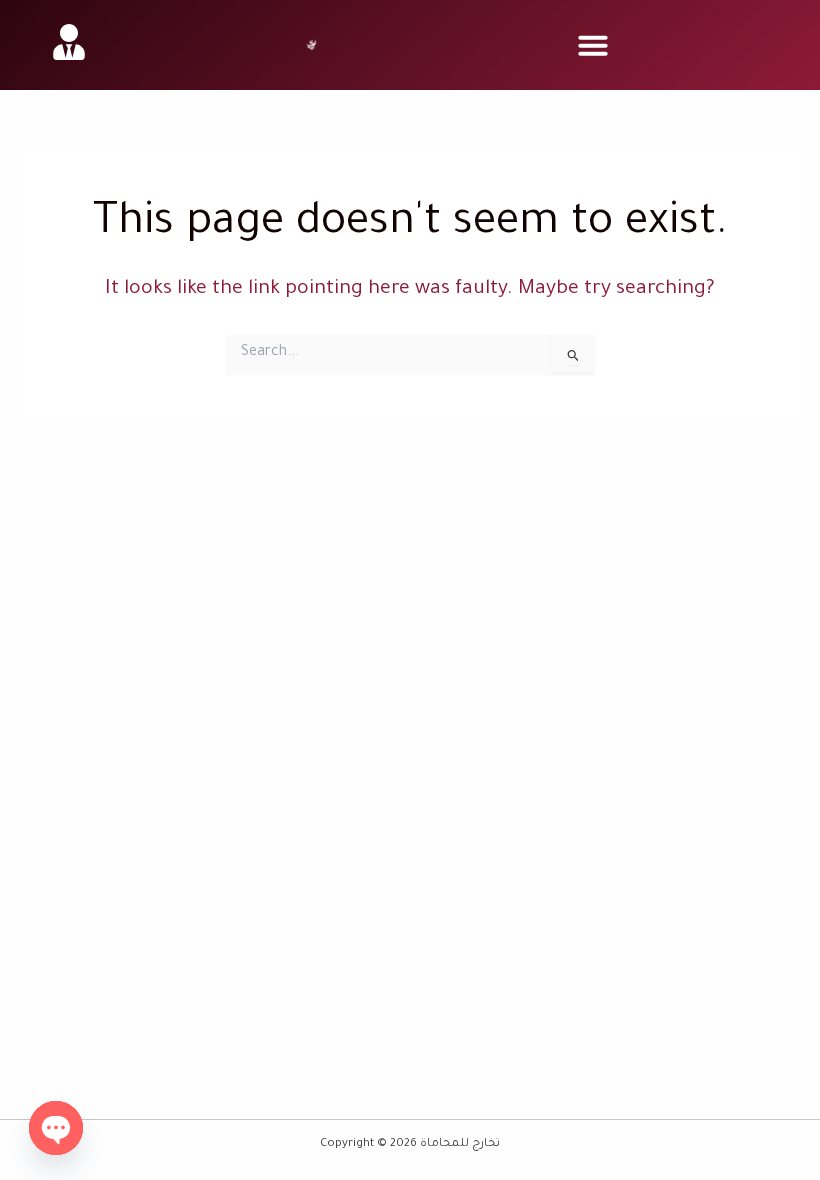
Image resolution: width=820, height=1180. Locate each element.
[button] (593, 45)
